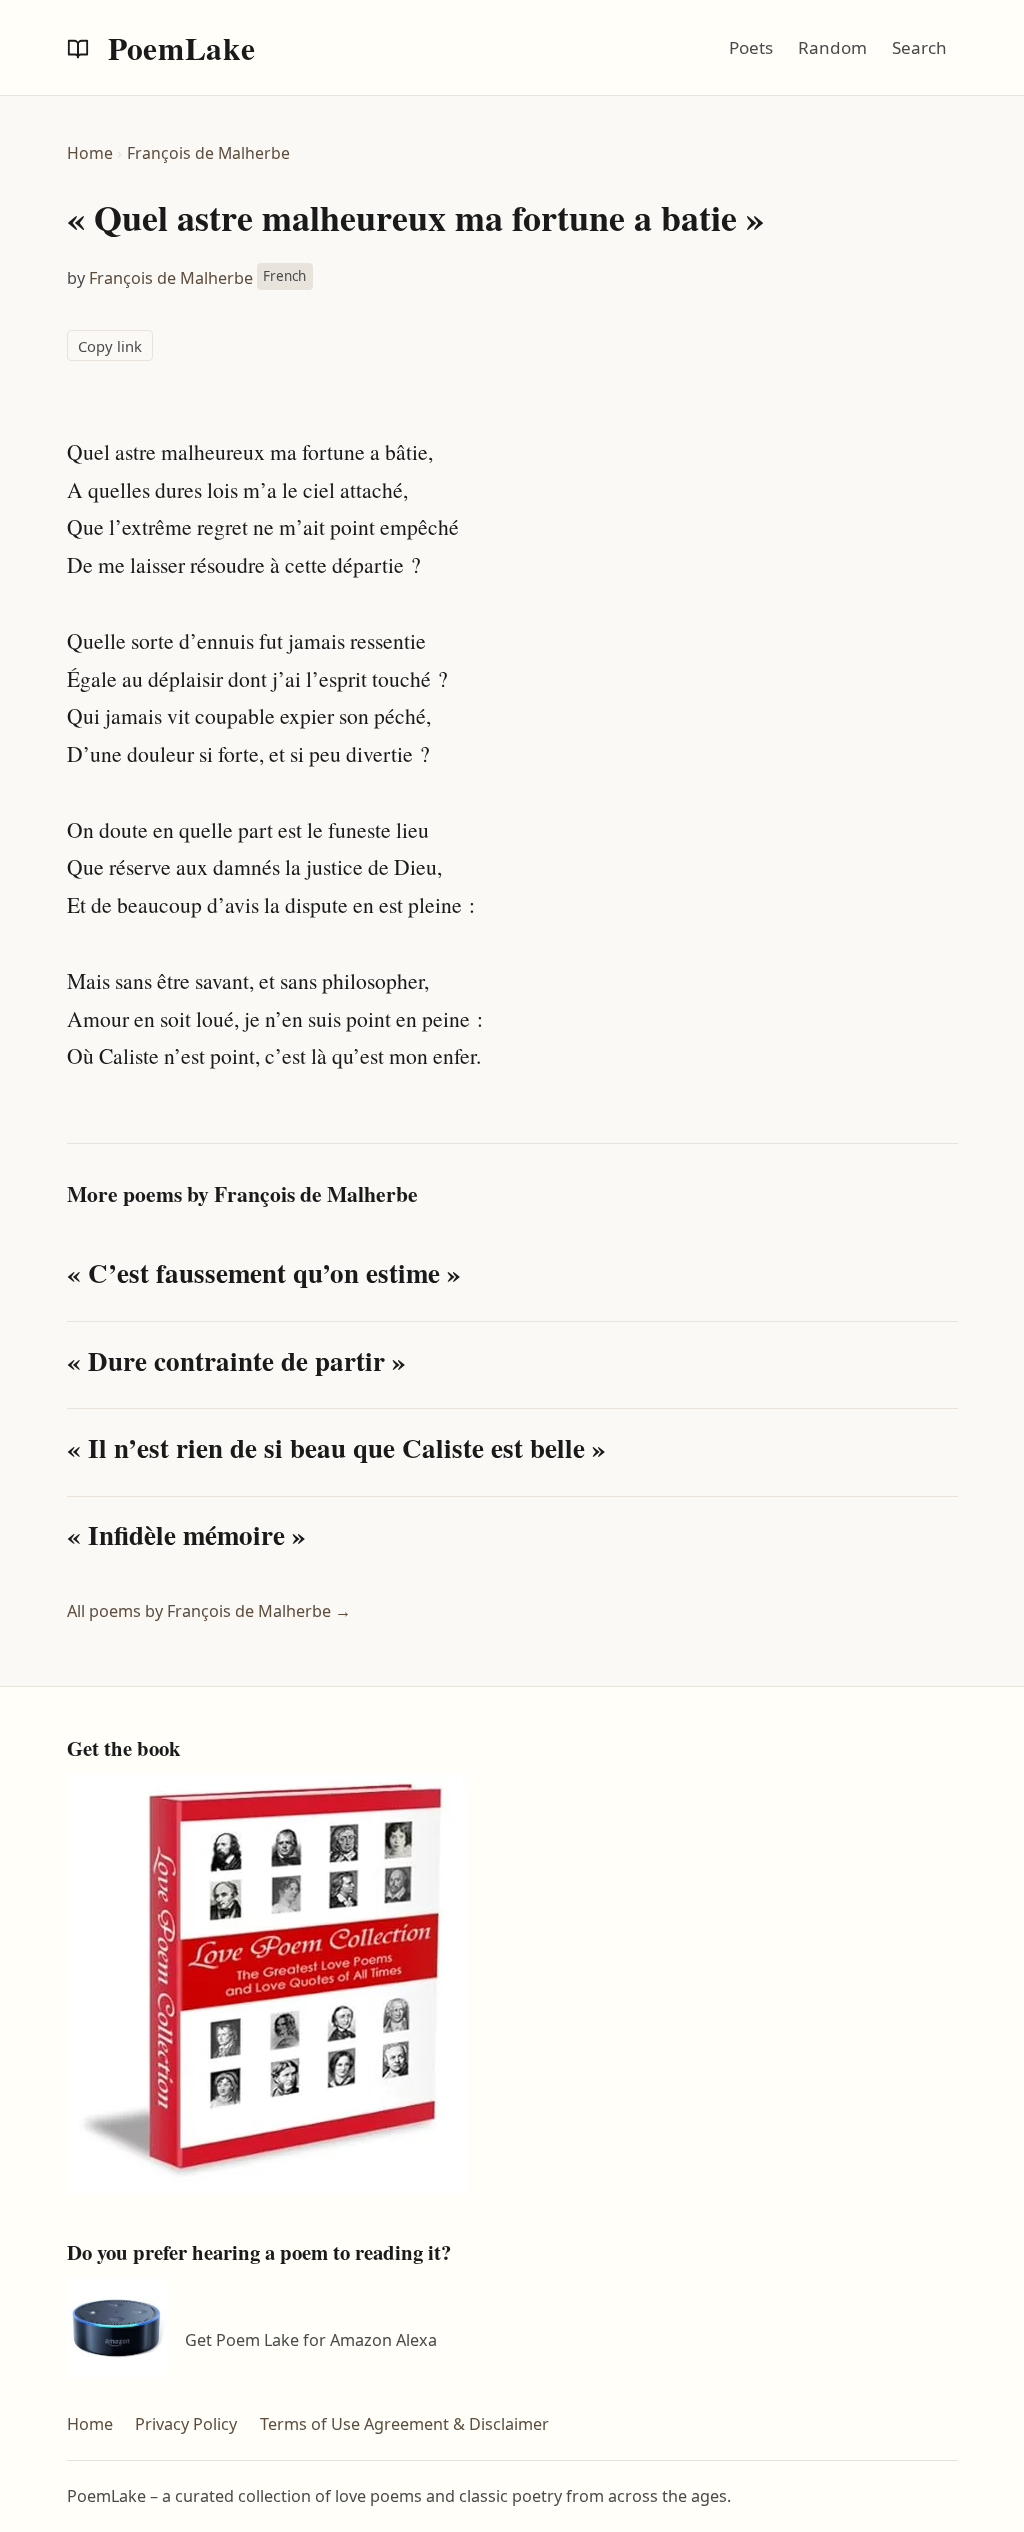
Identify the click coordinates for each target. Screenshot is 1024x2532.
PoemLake (178, 48)
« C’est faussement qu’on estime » (264, 1272)
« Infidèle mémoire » (186, 1534)
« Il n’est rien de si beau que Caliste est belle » (336, 1447)
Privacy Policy (186, 2424)
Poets (751, 47)
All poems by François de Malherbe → (209, 1611)
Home (90, 153)
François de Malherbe (208, 153)
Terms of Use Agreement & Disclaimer (404, 2424)
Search (919, 47)
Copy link (110, 346)
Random (832, 47)
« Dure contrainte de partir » (236, 1360)
